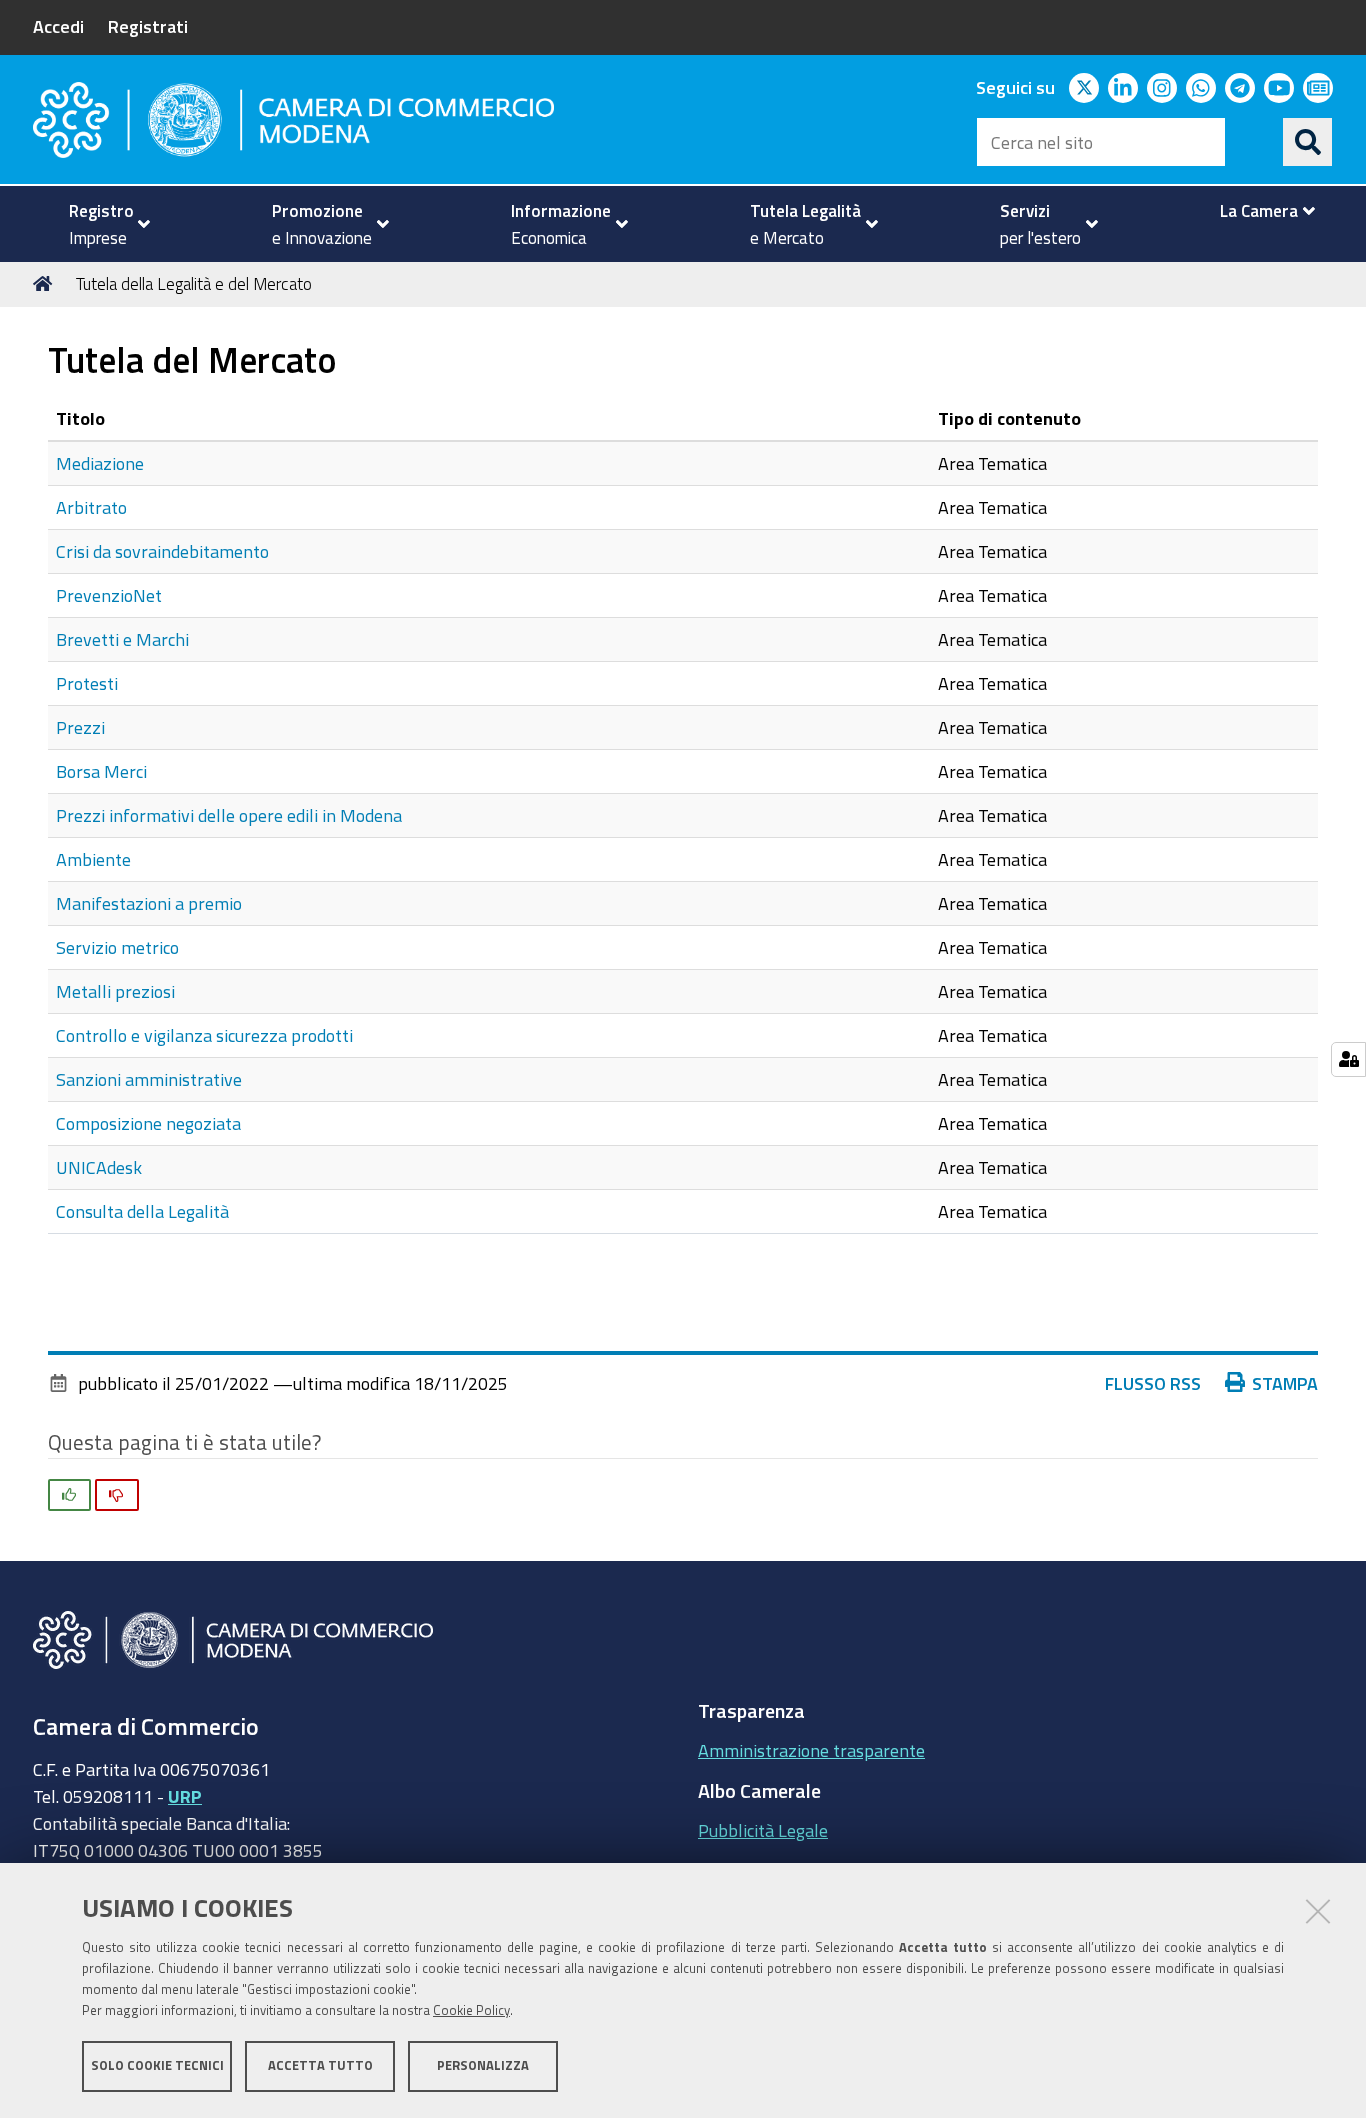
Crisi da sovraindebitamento (162, 551)
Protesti (87, 683)
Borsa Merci (101, 771)
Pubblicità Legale (763, 1830)
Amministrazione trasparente (811, 1750)
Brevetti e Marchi (122, 639)
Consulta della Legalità (142, 1211)
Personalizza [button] (483, 2065)
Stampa (1285, 1383)
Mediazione (100, 463)
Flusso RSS (1153, 1383)
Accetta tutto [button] (320, 2065)
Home (46, 284)
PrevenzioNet (109, 595)
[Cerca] (1308, 142)
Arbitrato (91, 507)
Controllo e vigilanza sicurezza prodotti (204, 1035)
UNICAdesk (99, 1167)
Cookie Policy (471, 2010)
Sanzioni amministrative (149, 1079)
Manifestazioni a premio (149, 903)
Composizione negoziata (148, 1123)
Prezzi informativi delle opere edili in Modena (229, 815)
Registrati (148, 26)
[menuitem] (101, 224)
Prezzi (80, 727)
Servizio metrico (117, 947)
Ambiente (93, 859)
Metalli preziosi (115, 991)
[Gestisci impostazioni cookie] (1348, 1059)
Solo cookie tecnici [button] (157, 2065)
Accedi (58, 26)
